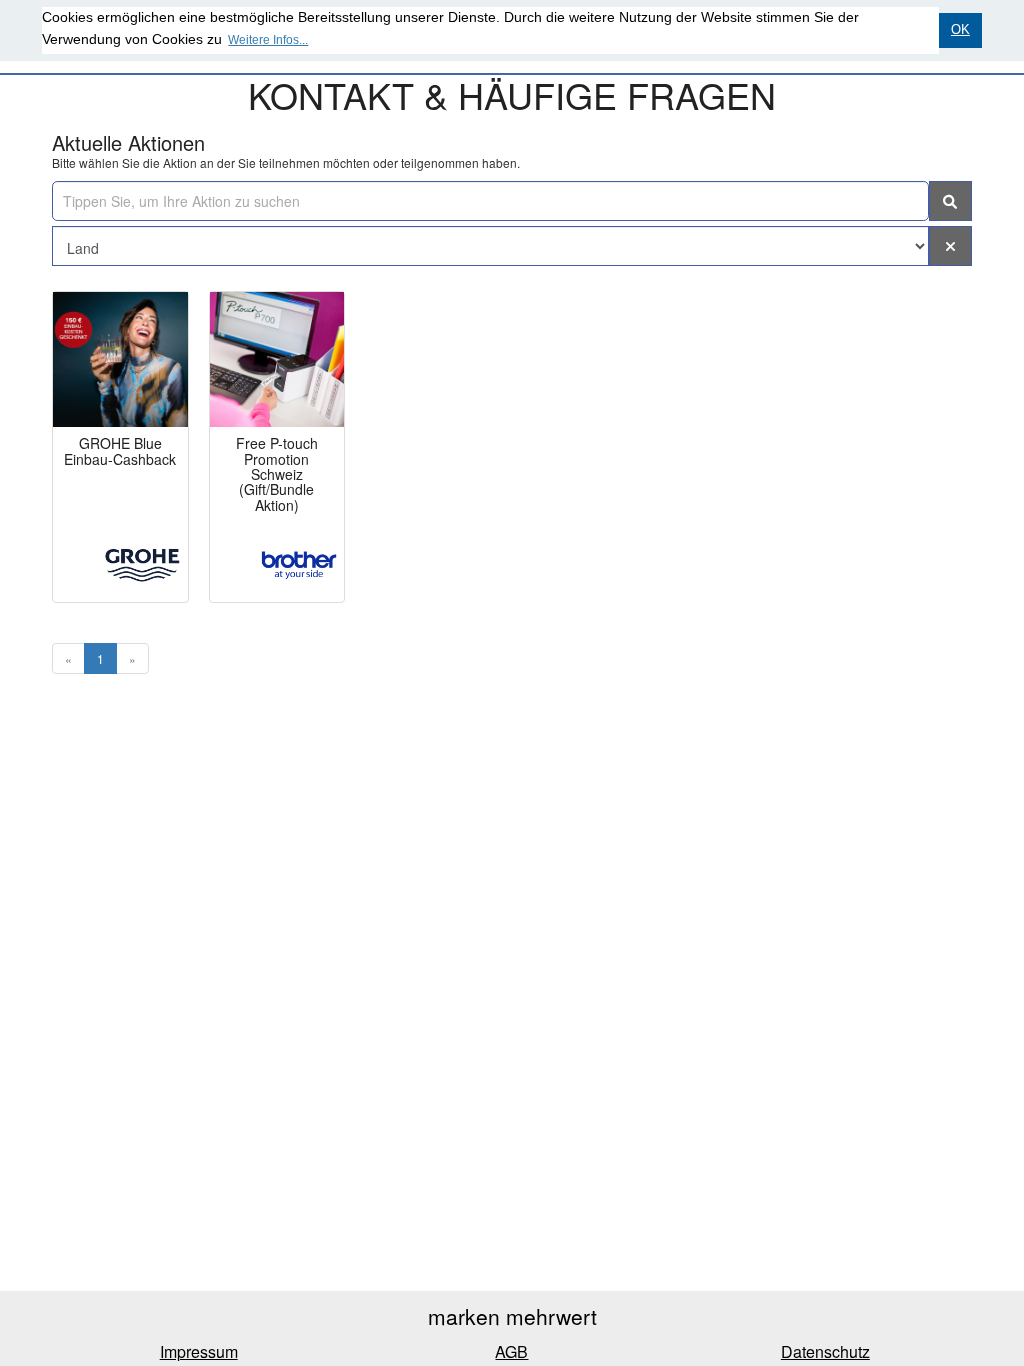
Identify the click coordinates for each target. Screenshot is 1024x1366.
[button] (951, 247)
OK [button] (960, 30)
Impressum (199, 1351)
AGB (511, 1351)
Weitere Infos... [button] (268, 40)
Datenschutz (825, 1351)
